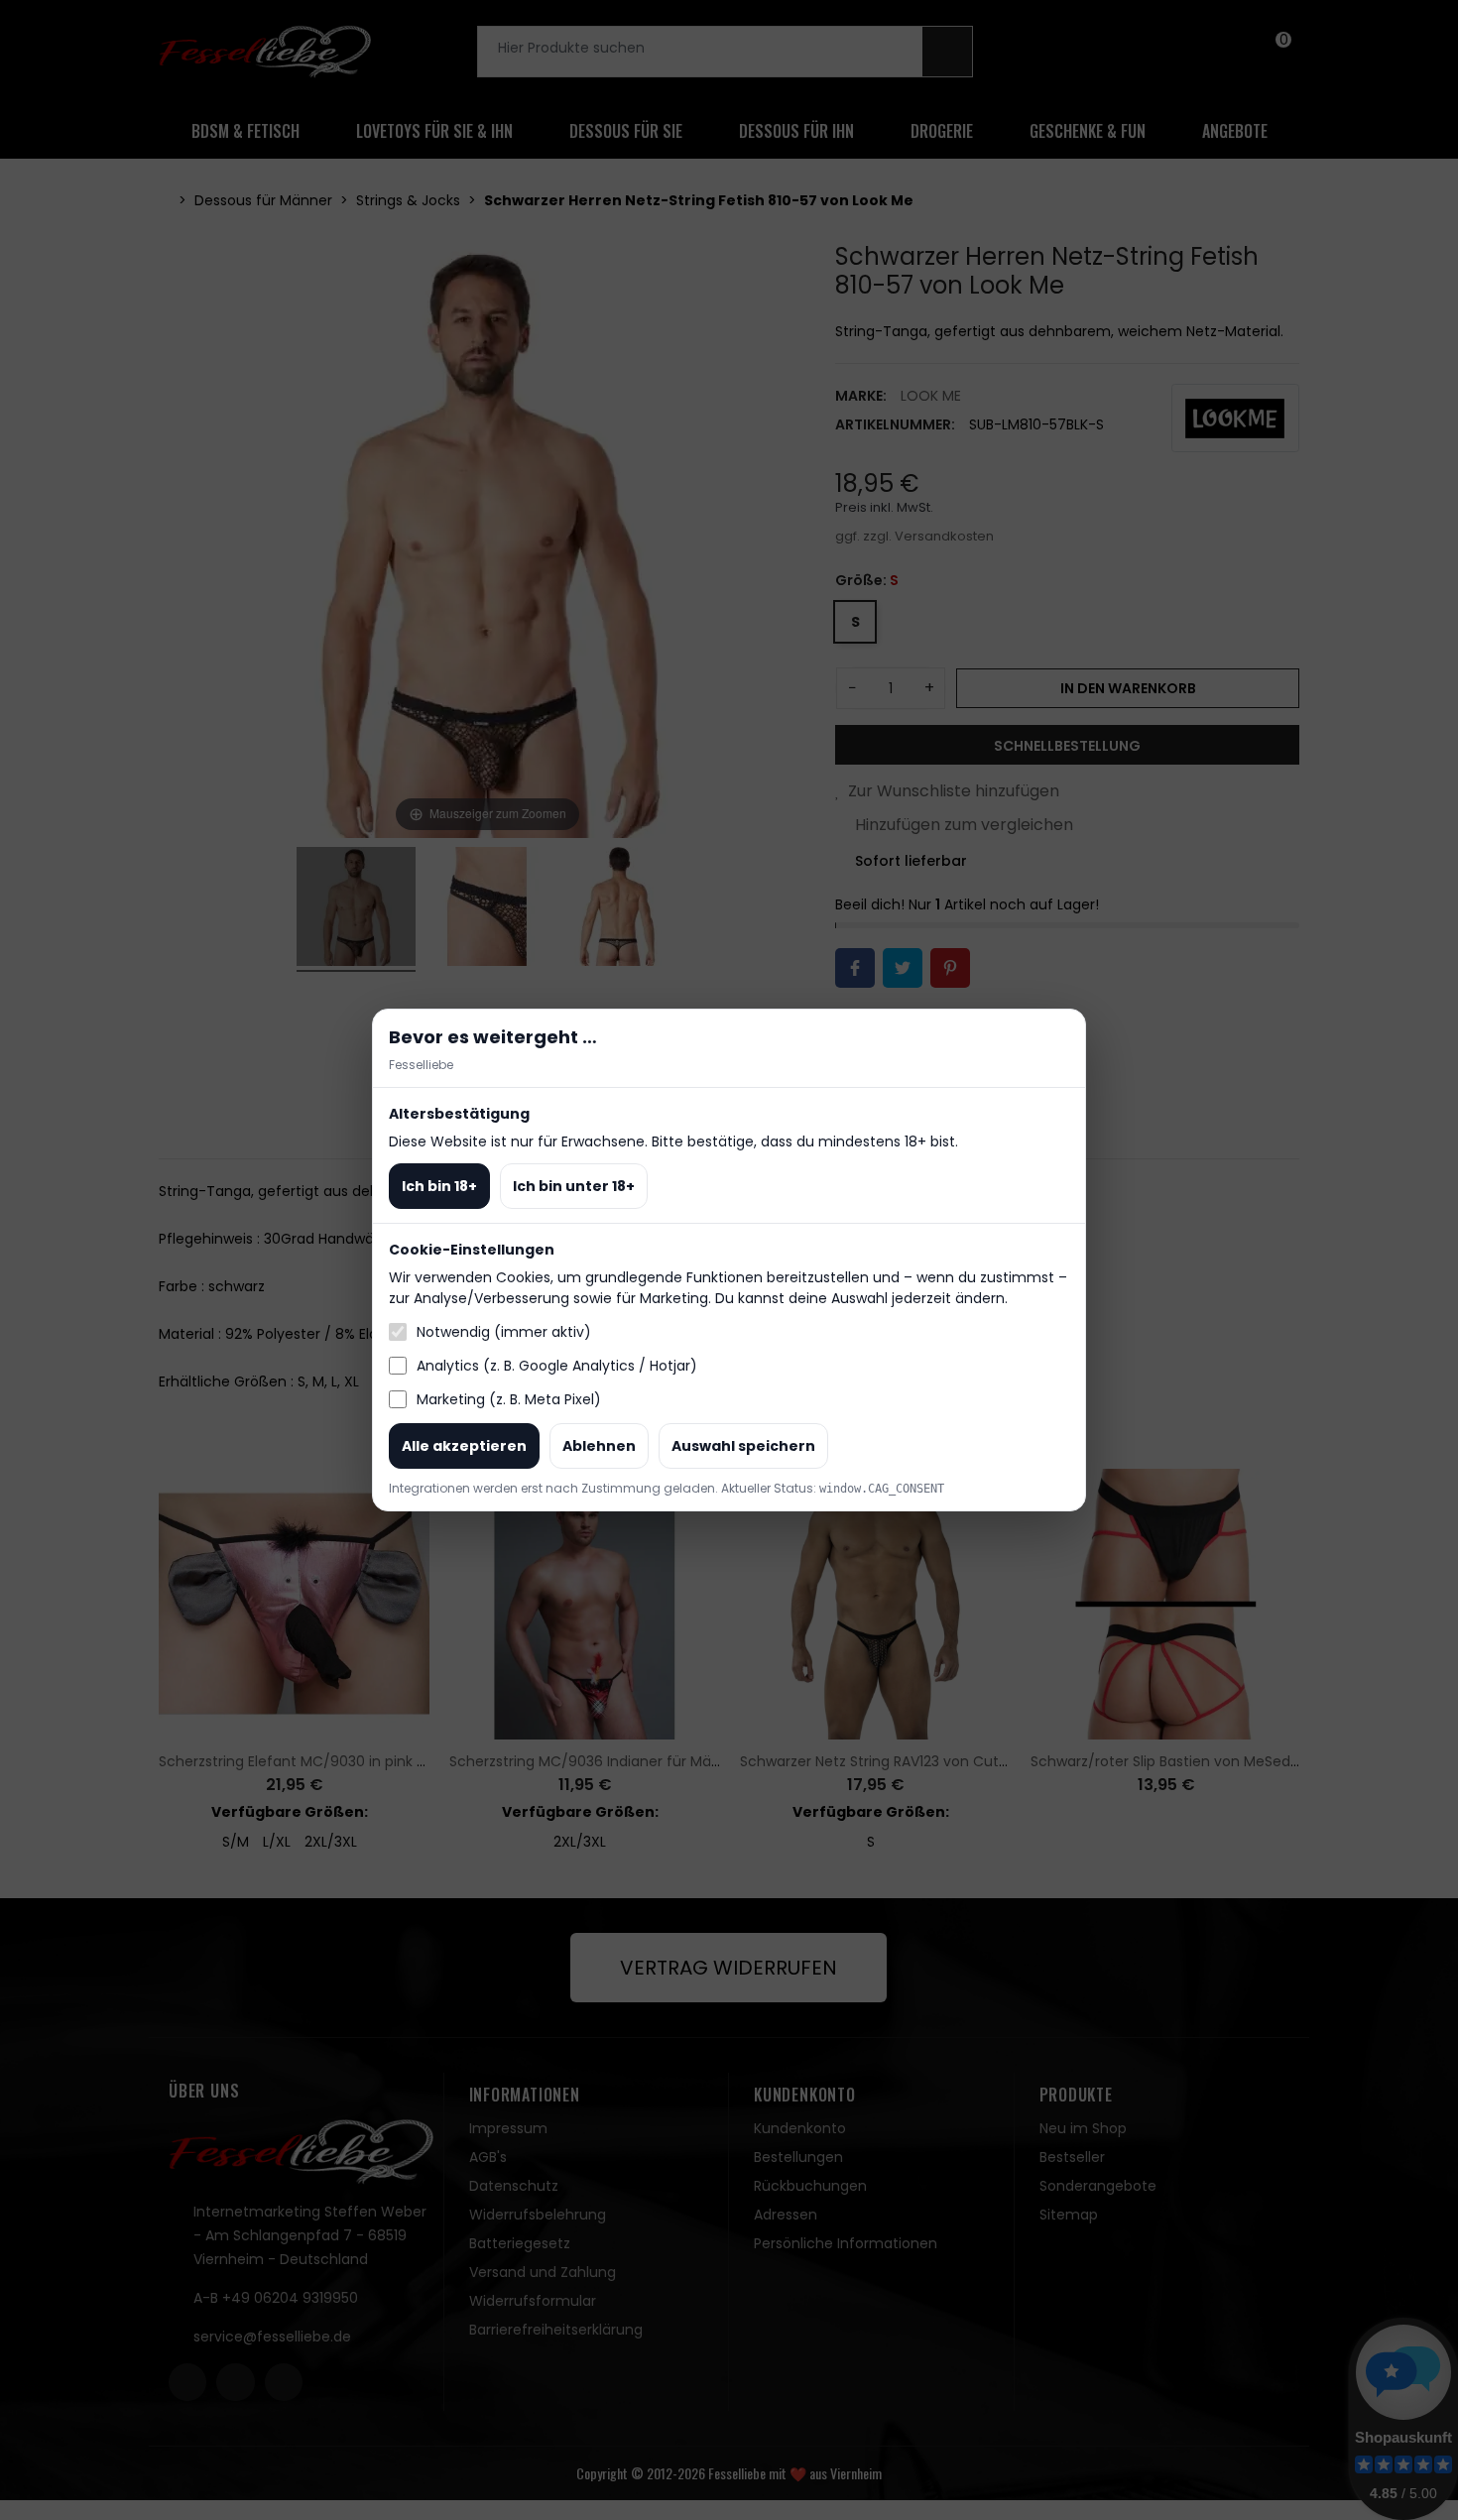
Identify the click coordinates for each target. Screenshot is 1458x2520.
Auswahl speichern (743, 1446)
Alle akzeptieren (464, 1446)
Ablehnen (599, 1446)
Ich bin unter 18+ (574, 1186)
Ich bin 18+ (439, 1186)
